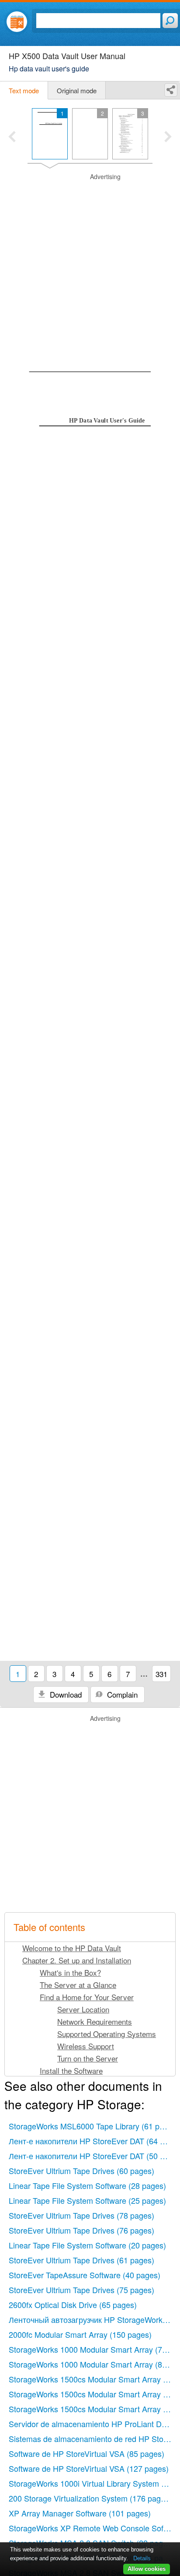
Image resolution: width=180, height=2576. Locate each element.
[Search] (170, 21)
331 (161, 1674)
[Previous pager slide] (12, 137)
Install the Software (71, 2070)
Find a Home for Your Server (87, 1997)
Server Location (83, 2009)
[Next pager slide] (168, 137)
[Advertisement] (90, 263)
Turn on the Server (88, 2058)
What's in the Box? (70, 1972)
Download (65, 1694)
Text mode (24, 90)
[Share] (171, 90)
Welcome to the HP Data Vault (72, 1948)
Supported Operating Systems (107, 2034)
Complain (121, 1694)
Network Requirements (95, 2021)
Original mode (77, 90)
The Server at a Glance (78, 1985)
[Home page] (17, 22)
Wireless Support (86, 2046)
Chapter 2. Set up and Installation (77, 1960)
